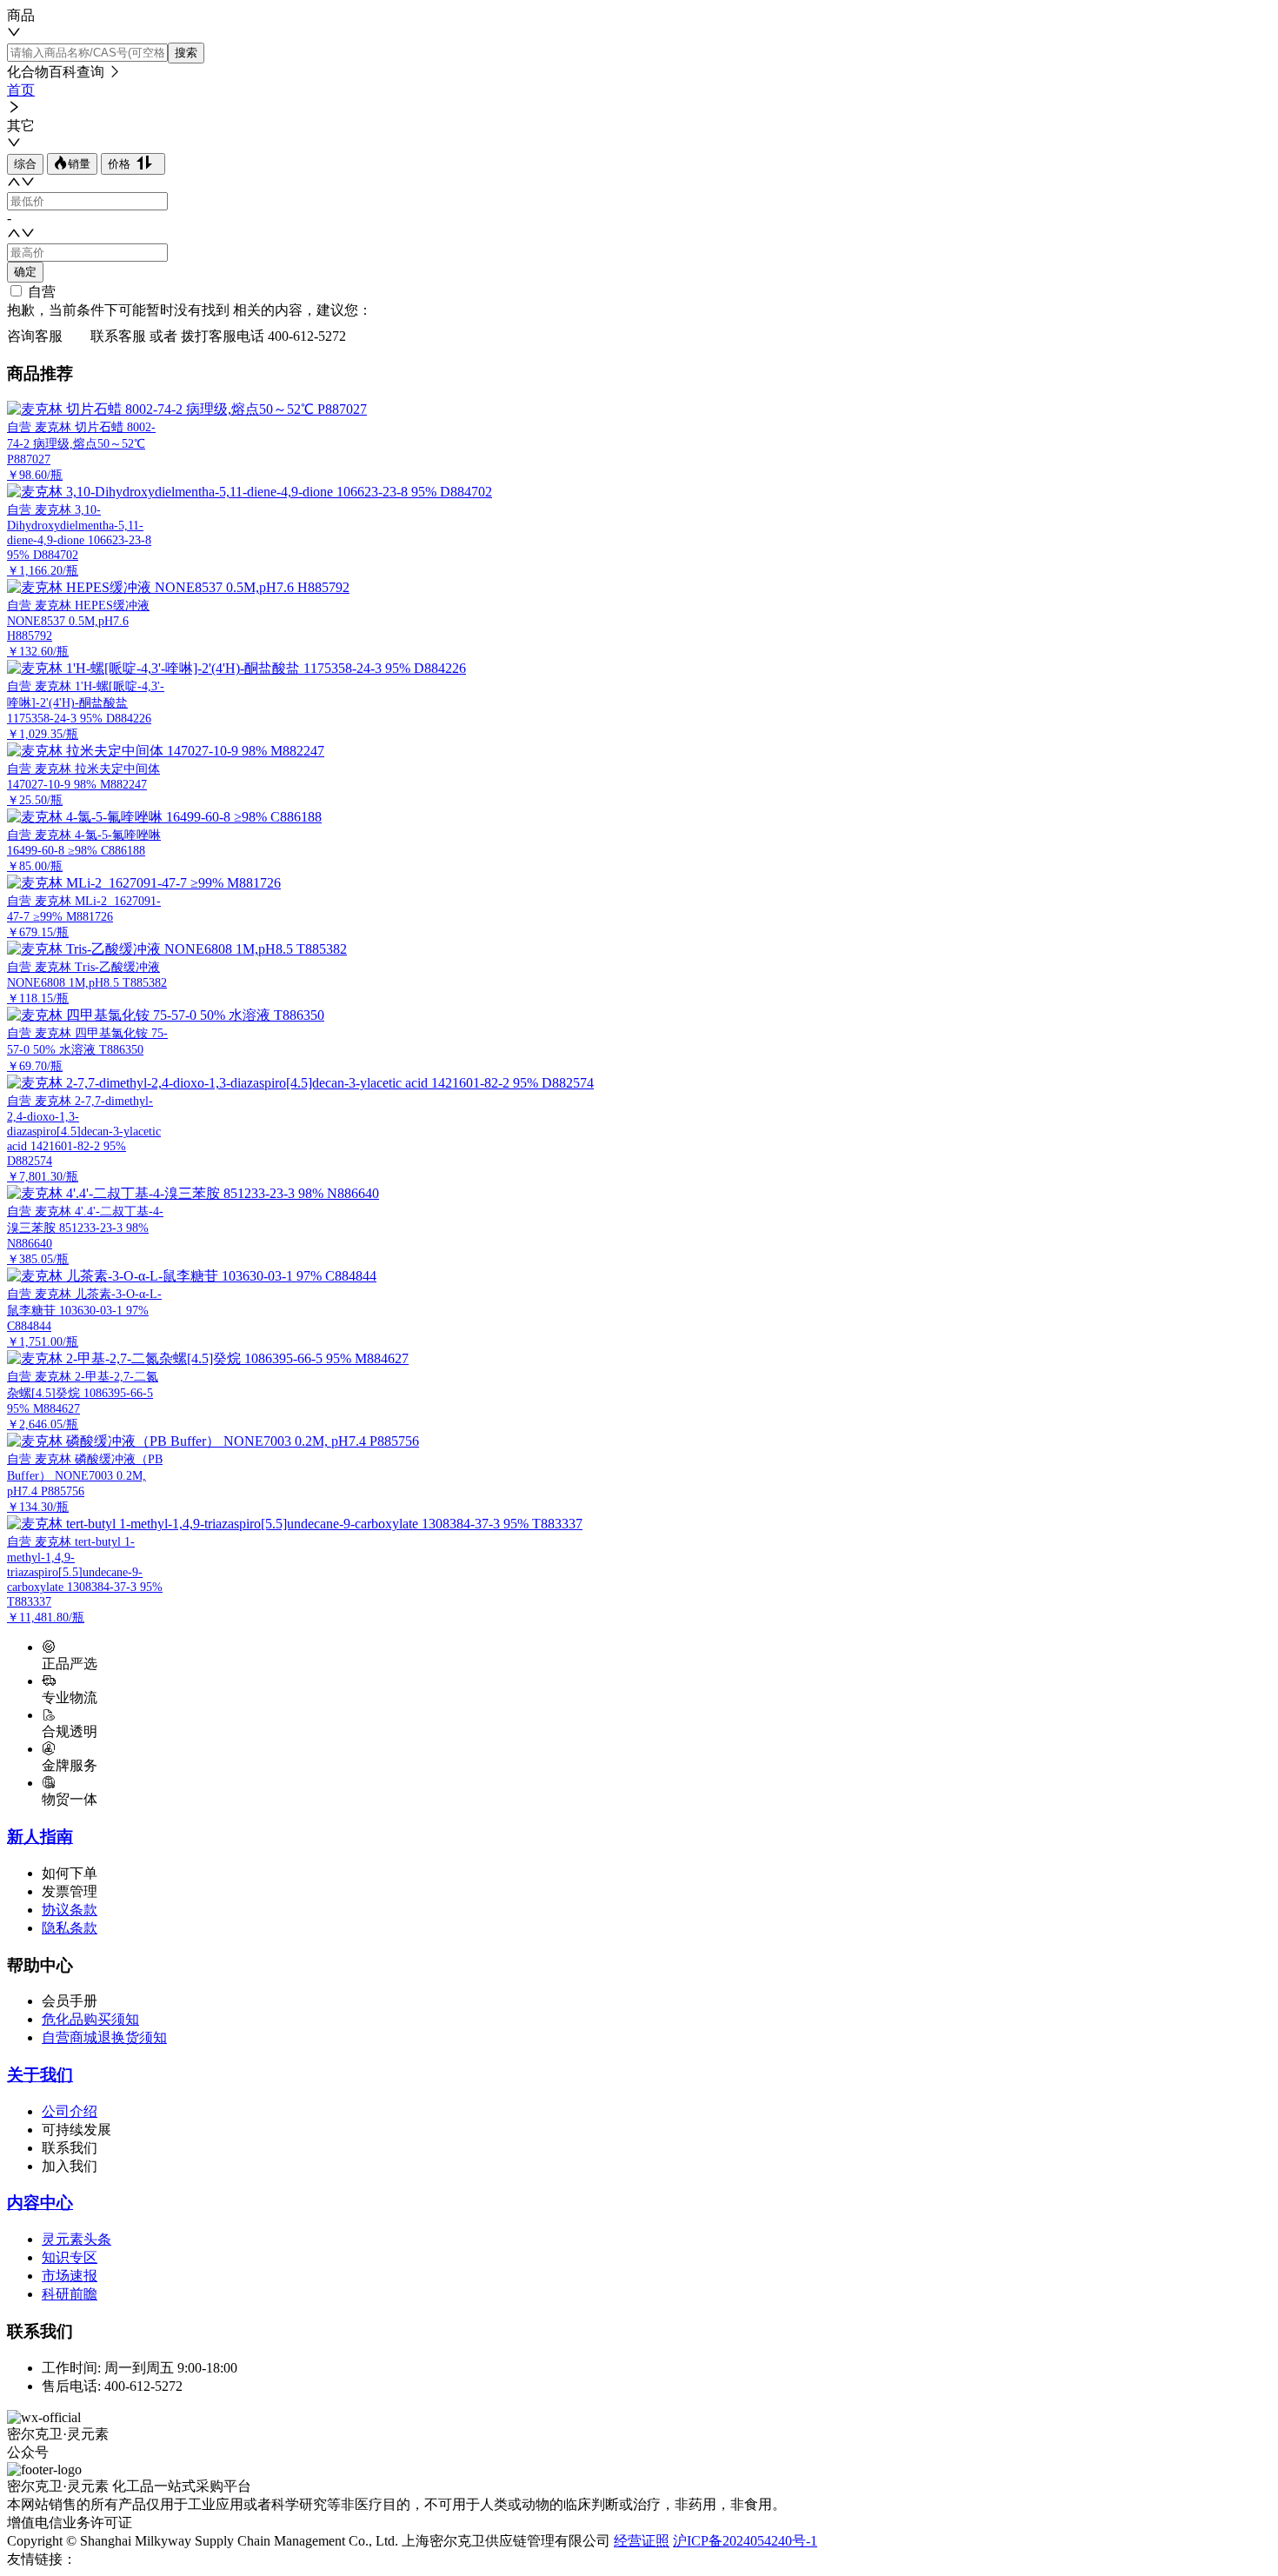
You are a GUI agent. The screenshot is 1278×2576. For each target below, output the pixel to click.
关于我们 (40, 2075)
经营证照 (642, 2541)
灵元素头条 (77, 2239)
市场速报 (70, 2276)
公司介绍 (70, 2111)
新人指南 (40, 1837)
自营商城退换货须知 (104, 2037)
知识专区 (70, 2257)
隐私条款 (70, 1928)
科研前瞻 (70, 2294)
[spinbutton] (87, 201)
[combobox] (639, 25)
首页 (21, 90)
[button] (14, 184)
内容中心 (40, 2203)
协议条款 (70, 1910)
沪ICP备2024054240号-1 (745, 2541)
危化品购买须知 (90, 2019)
